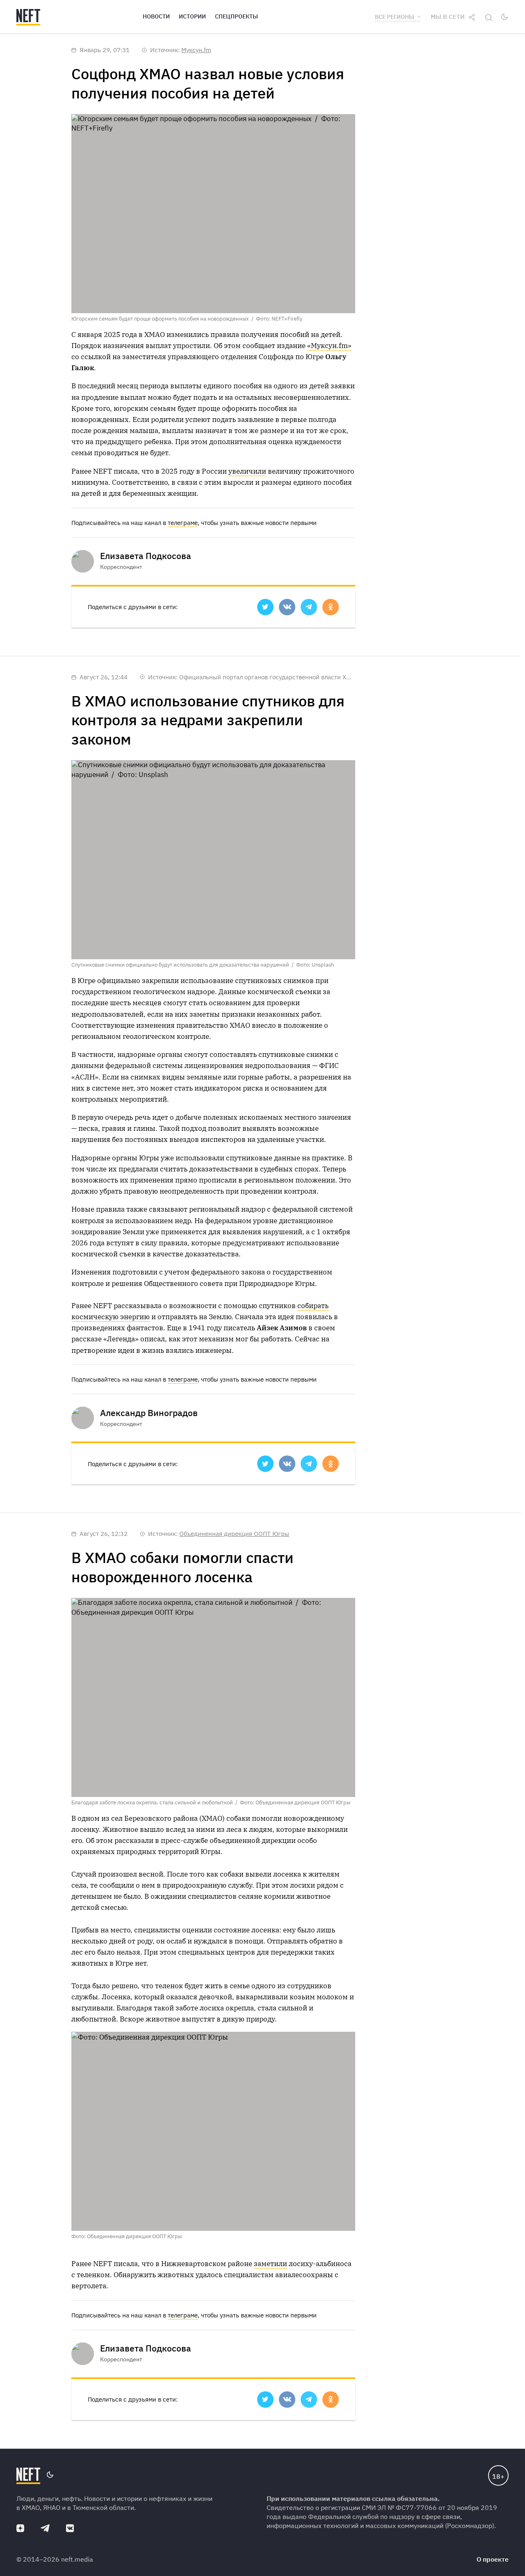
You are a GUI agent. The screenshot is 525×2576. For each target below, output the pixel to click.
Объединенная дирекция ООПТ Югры (234, 1534)
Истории (192, 16)
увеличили (247, 471)
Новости (156, 16)
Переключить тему (504, 17)
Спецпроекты (236, 16)
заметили (270, 2264)
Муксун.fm (196, 50)
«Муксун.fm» (329, 346)
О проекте (493, 2559)
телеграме (183, 523)
